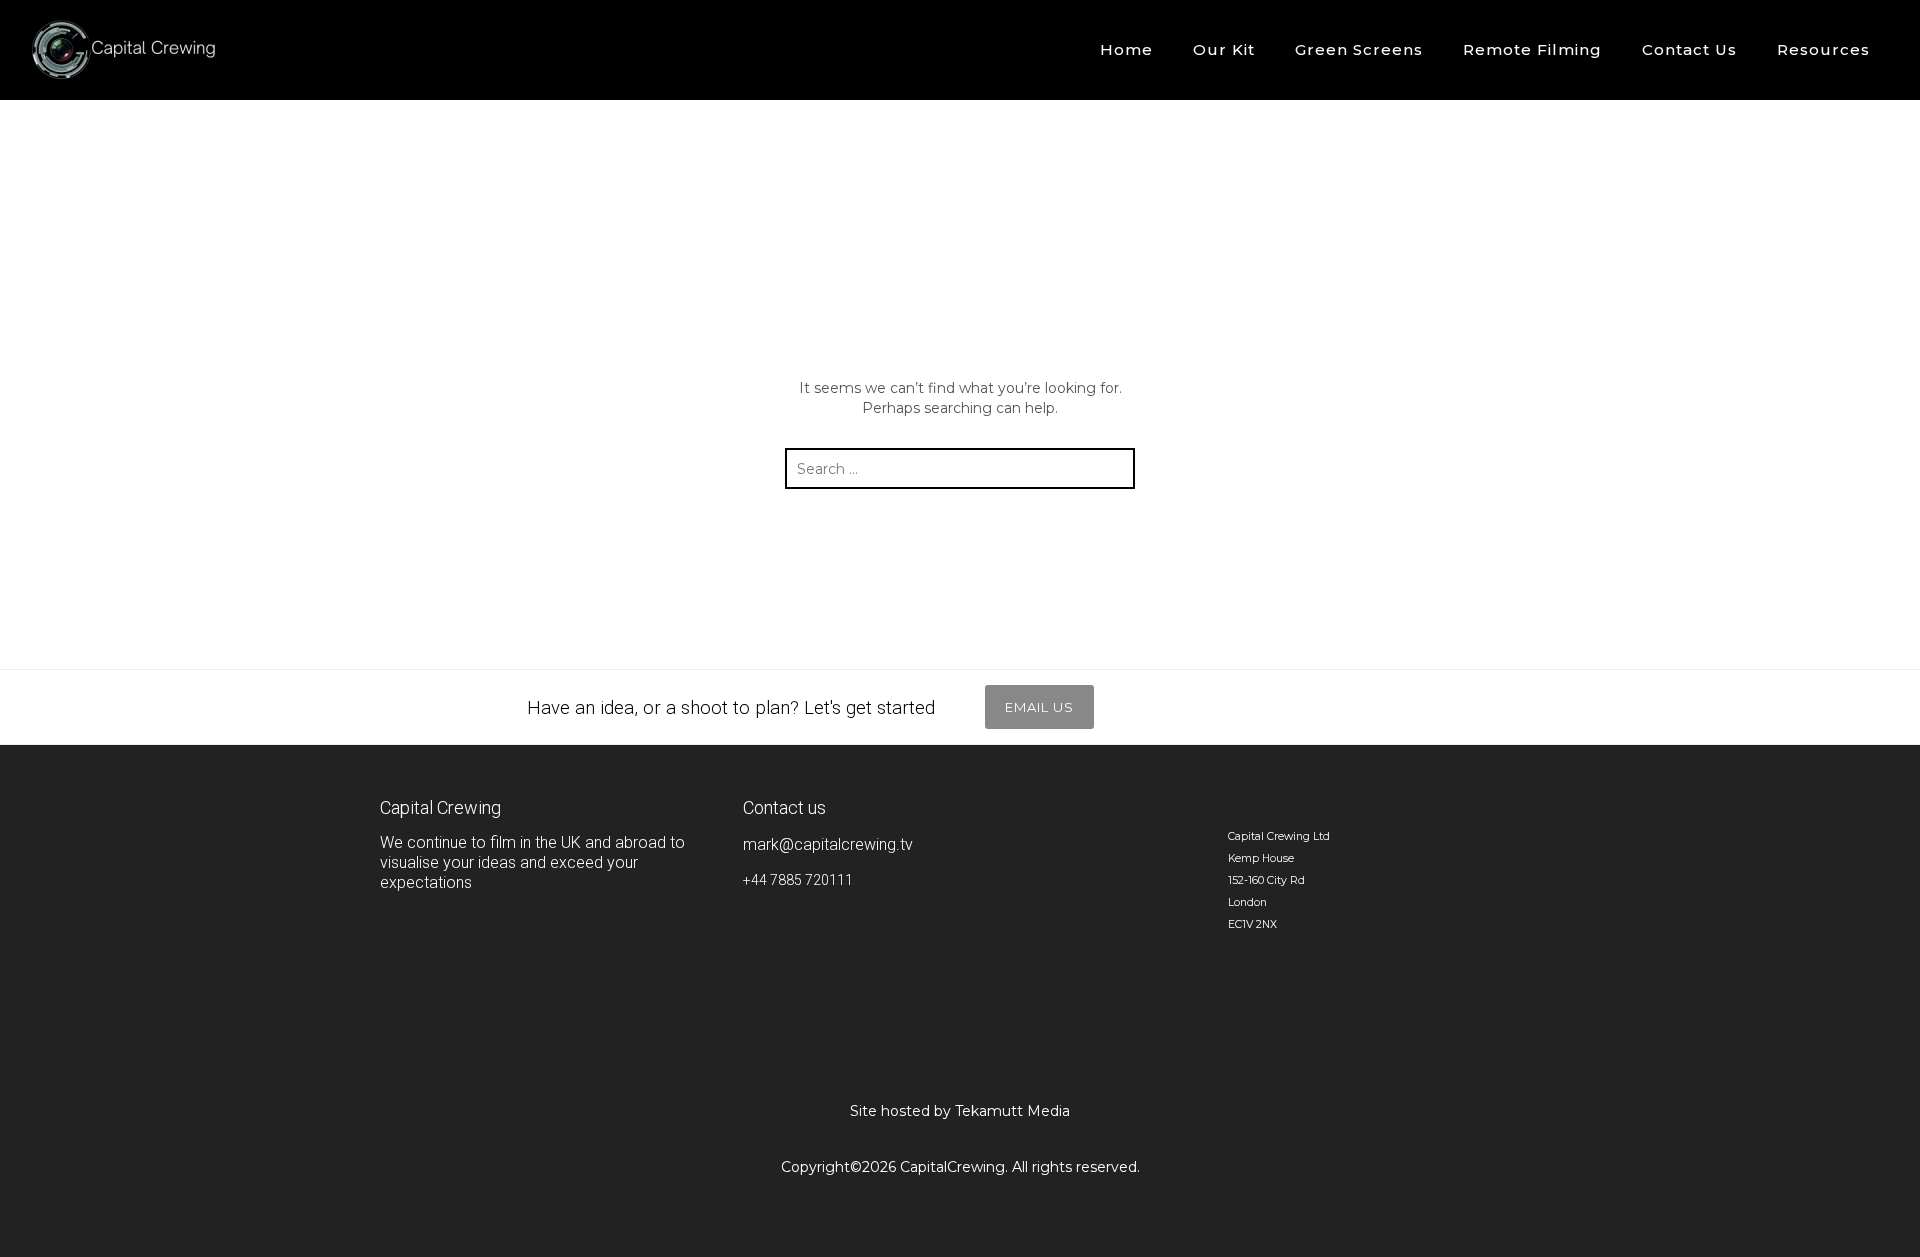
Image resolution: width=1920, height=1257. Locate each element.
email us (1039, 707)
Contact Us (1689, 49)
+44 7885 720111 (798, 880)
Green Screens (1359, 49)
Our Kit (1224, 49)
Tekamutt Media (1012, 1111)
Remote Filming (1532, 49)
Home (1126, 49)
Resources (1823, 49)
